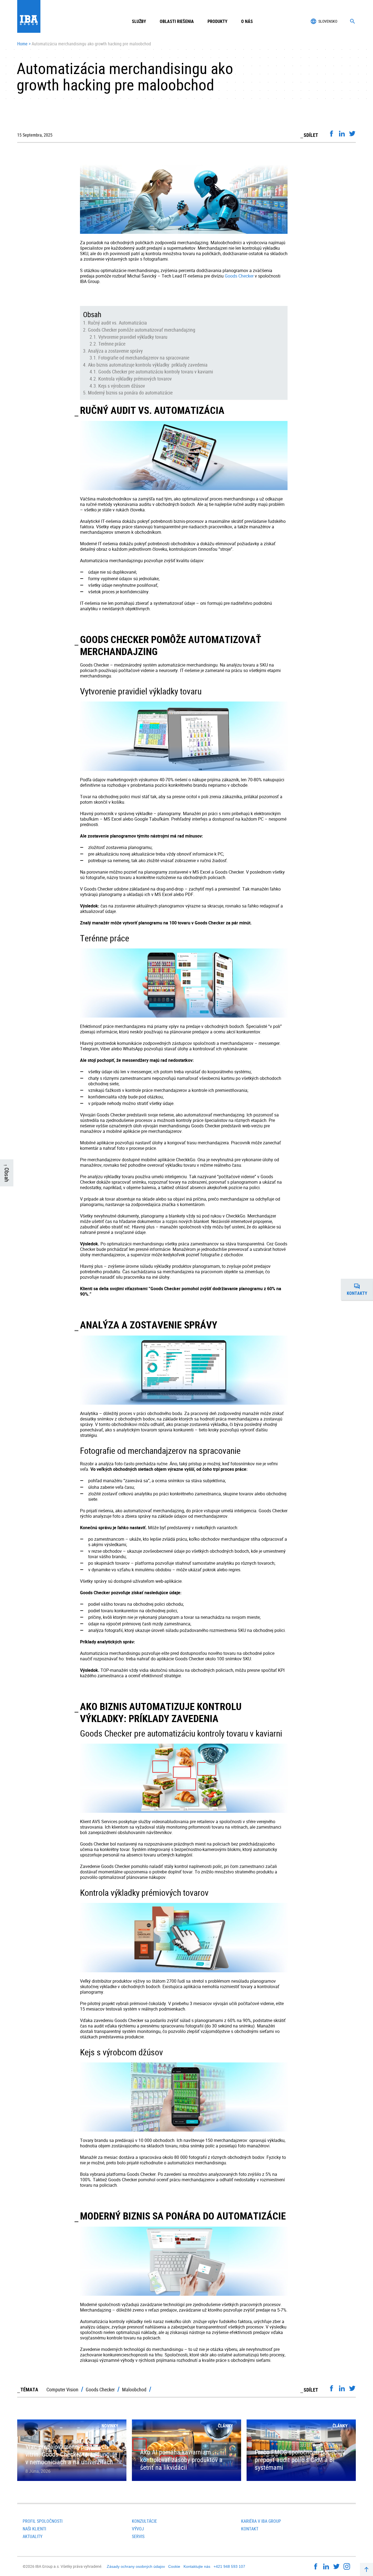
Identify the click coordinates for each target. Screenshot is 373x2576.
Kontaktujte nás (197, 2566)
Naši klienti (34, 2529)
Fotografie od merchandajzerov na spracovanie (144, 358)
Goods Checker (239, 276)
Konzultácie (144, 2521)
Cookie (174, 2566)
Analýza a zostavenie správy (115, 351)
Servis (138, 2536)
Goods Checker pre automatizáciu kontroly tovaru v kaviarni (156, 372)
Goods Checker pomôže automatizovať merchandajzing (142, 330)
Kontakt (250, 2529)
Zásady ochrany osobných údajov (136, 2566)
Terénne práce (112, 344)
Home (22, 44)
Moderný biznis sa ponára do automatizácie (130, 393)
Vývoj (138, 2529)
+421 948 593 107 (229, 2566)
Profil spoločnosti (43, 2521)
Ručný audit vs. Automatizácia (117, 323)
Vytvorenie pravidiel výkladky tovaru (133, 337)
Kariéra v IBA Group (261, 2521)
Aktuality (32, 2536)
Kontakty (360, 1291)
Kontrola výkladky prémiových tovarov (135, 379)
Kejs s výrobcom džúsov (122, 386)
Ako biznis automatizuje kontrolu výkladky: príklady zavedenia (148, 365)
